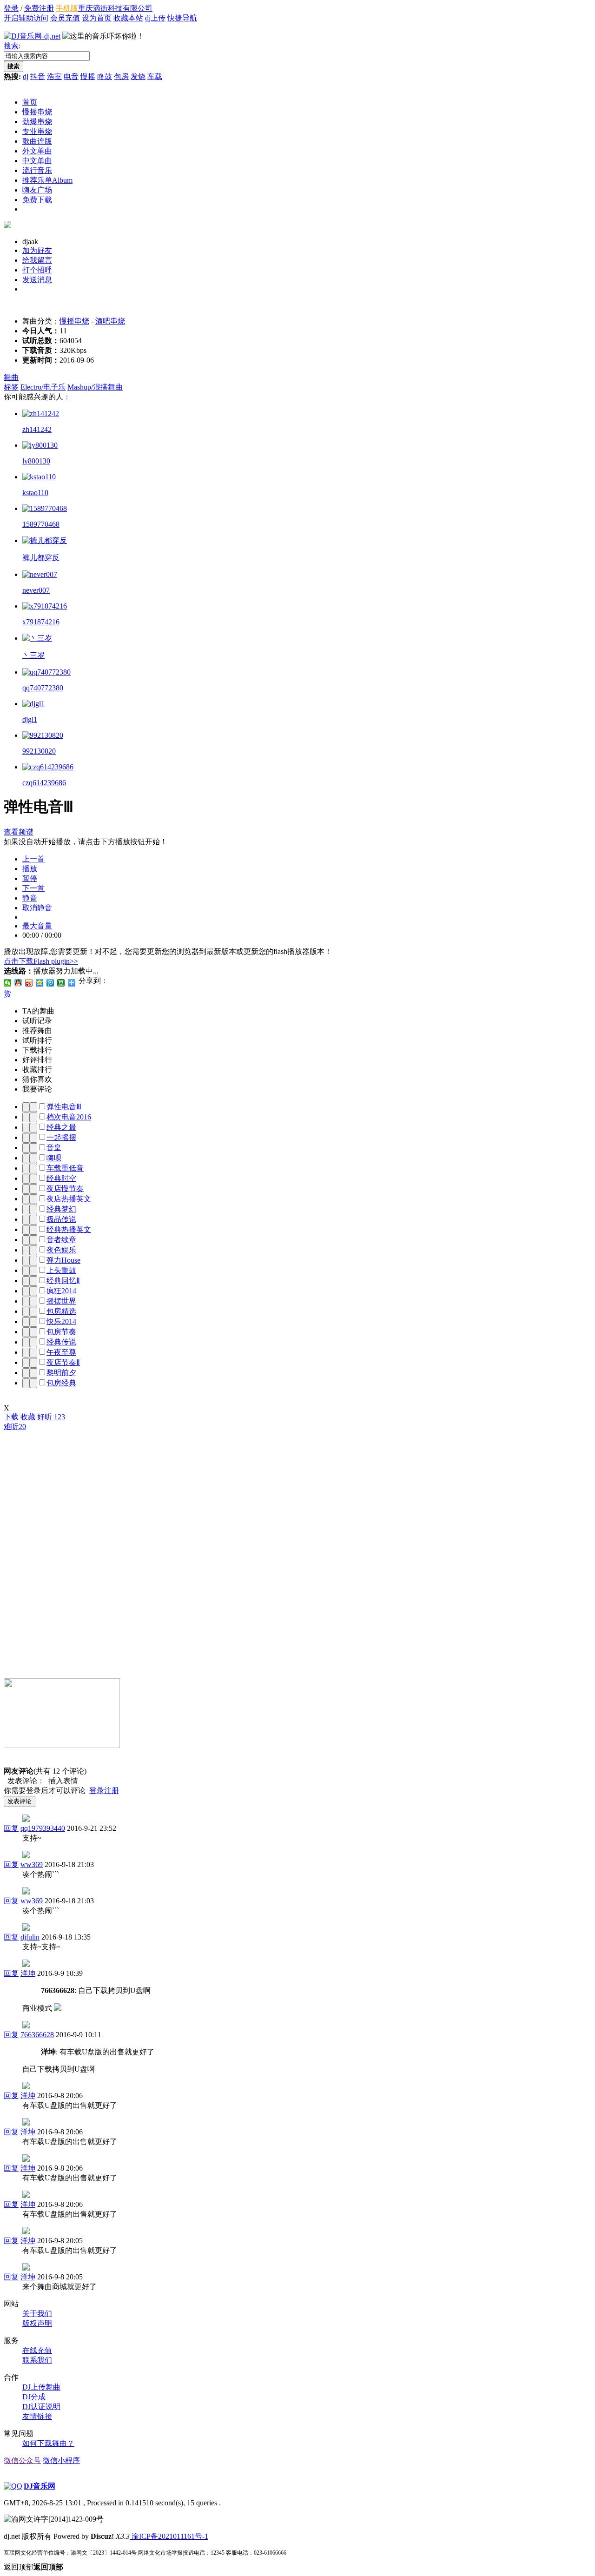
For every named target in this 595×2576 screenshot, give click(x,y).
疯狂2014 (61, 1291)
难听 (15, 1427)
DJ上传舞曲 (41, 2387)
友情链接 (37, 2416)
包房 (121, 76)
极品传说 (61, 1219)
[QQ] (13, 2486)
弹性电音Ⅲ (64, 1107)
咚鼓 (105, 76)
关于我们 (37, 2314)
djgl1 (30, 719)
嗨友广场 (37, 190)
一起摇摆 (61, 1137)
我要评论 (37, 1089)
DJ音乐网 (40, 2486)
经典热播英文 (69, 1229)
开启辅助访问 (26, 18)
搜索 (11, 46)
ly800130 (36, 461)
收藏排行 (37, 1069)
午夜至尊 (61, 1352)
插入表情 (61, 1781)
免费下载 (37, 200)
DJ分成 (34, 2397)
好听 (51, 1417)
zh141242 (37, 429)
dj (26, 76)
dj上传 (155, 18)
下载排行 (37, 1050)
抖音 (38, 76)
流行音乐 (37, 170)
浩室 (54, 76)
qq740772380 (43, 688)
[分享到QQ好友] (18, 983)
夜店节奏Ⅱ (63, 1362)
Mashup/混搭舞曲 (95, 387)
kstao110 (35, 493)
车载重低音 (65, 1168)
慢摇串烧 (37, 112)
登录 (11, 8)
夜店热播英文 (69, 1199)
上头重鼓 (61, 1270)
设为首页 (97, 18)
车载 (155, 76)
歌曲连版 (37, 141)
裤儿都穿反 (41, 558)
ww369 (32, 1864)
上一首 (33, 859)
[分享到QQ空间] (40, 983)
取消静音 (37, 908)
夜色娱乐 (61, 1250)
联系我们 (37, 2360)
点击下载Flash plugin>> (41, 961)
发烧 (138, 76)
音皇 (54, 1148)
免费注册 (39, 8)
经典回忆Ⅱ (63, 1281)
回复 (11, 1828)
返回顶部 (33, 2567)
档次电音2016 (69, 1117)
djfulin (30, 1937)
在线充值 (37, 2350)
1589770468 (41, 524)
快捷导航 (182, 18)
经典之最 (61, 1127)
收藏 (28, 1417)
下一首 (33, 888)
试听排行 (37, 1040)
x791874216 (41, 622)
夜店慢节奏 (65, 1189)
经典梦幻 (61, 1209)
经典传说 (61, 1342)
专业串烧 (37, 131)
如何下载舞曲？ (48, 2443)
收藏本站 (128, 18)
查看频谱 (19, 832)
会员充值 (65, 18)
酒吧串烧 (110, 321)
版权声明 (37, 2323)
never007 (36, 590)
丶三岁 (33, 655)
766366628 (37, 2035)
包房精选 (61, 1311)
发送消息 (37, 280)
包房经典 (61, 1383)
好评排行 (37, 1060)
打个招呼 (37, 270)
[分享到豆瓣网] (61, 983)
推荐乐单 (47, 180)
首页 (30, 102)
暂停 (30, 878)
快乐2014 (61, 1321)
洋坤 (28, 1973)
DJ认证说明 (41, 2407)
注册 (112, 1791)
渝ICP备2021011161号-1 (169, 2536)
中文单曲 (37, 161)
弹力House (63, 1260)
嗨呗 (54, 1158)
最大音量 (37, 926)
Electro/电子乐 (43, 387)
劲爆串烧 (37, 122)
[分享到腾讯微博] (50, 983)
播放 (30, 869)
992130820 (39, 751)
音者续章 (61, 1240)
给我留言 (37, 260)
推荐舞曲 (37, 1030)
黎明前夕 (61, 1373)
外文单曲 (37, 151)
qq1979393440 (43, 1828)
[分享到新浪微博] (29, 983)
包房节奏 (61, 1332)
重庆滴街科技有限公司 (115, 8)
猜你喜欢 (37, 1079)
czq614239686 (44, 783)
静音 (30, 898)
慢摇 (88, 76)
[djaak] (7, 226)
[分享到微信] (8, 983)
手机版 (67, 8)
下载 (11, 1417)
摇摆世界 (61, 1301)
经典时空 (61, 1178)
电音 (71, 76)
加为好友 (37, 250)
